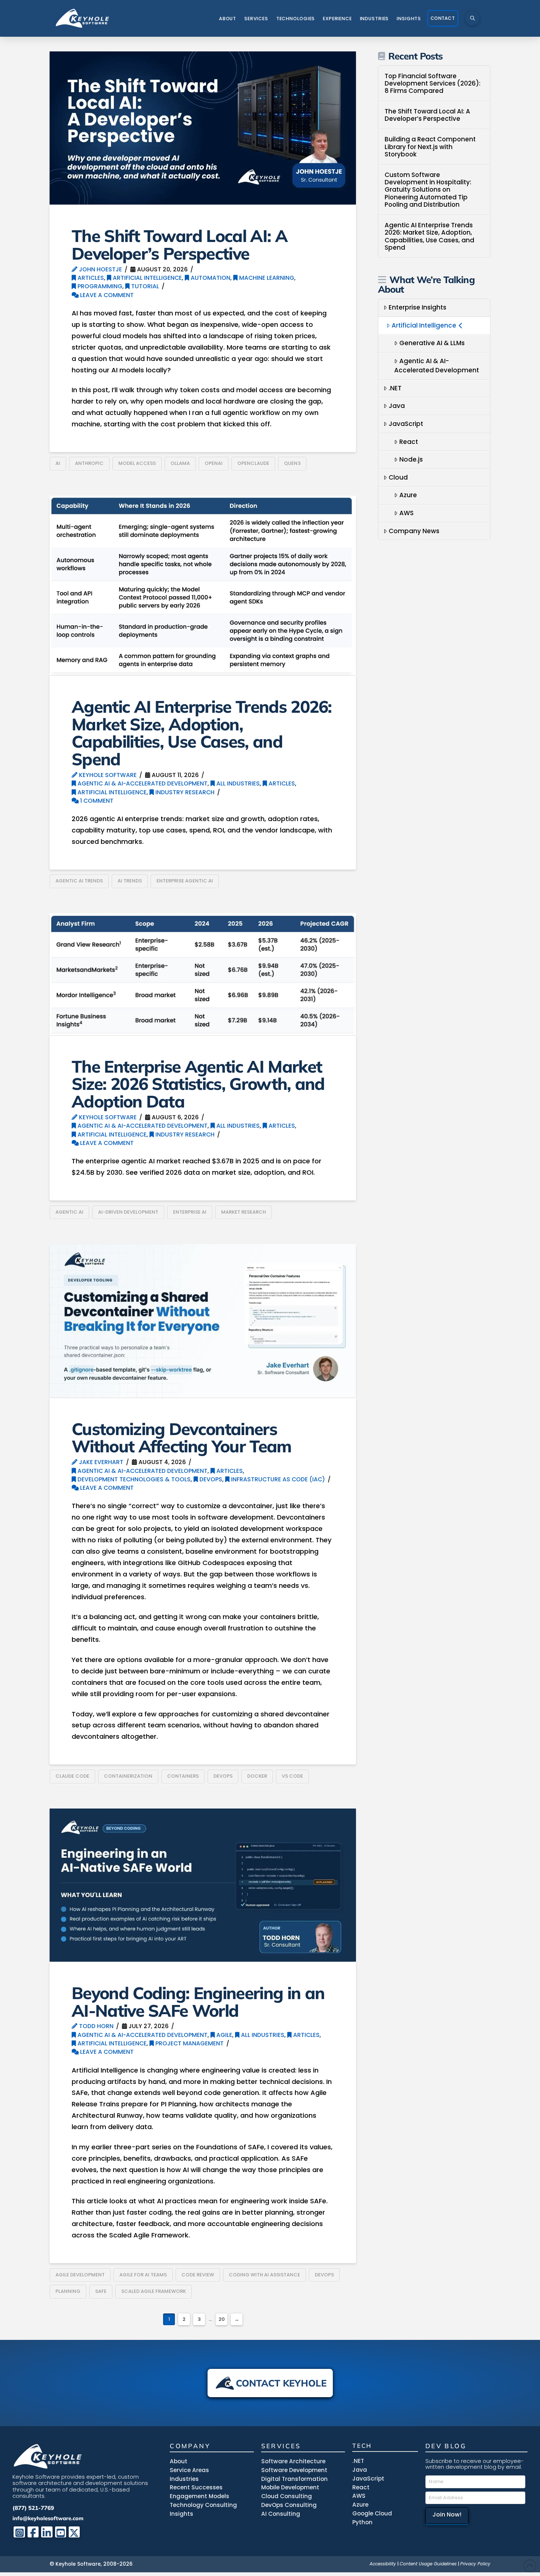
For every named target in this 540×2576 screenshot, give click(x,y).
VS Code (292, 1776)
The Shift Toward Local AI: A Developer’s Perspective (179, 244)
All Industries (237, 783)
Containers (183, 1776)
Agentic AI (69, 1212)
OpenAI (214, 463)
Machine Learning (266, 278)
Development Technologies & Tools (133, 1479)
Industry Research (184, 792)
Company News (414, 531)
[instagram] (19, 2532)
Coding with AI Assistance (264, 2275)
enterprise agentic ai (185, 881)
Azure (408, 495)
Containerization (128, 1776)
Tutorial (144, 286)
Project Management (189, 2043)
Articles (90, 278)
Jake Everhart (100, 1462)
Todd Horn (96, 2026)
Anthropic (89, 463)
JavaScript (406, 424)
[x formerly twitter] (74, 2532)
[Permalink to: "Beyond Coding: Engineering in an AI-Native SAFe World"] (203, 1885)
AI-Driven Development (128, 1212)
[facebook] (33, 2532)
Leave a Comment (106, 295)
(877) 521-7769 (33, 2508)
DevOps (210, 1479)
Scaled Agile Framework (154, 2291)
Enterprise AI (190, 1212)
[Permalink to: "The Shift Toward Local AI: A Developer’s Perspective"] (203, 128)
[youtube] (61, 2532)
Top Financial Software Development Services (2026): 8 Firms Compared (433, 84)
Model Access (137, 463)
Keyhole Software (107, 775)
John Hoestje (100, 269)
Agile (224, 2035)
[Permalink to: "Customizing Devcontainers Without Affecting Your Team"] (203, 1321)
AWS (406, 513)
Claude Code (72, 1776)
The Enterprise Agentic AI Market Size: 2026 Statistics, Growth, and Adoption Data (198, 1084)
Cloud (398, 477)
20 (222, 2319)
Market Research (244, 1212)
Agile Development (80, 2275)
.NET (395, 388)
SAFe (101, 2291)
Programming (99, 286)
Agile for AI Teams (143, 2275)
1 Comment (96, 801)
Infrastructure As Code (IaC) (277, 1479)
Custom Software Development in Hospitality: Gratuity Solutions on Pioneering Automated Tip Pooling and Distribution (428, 190)
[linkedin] (47, 2532)
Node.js (411, 459)
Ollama (180, 463)
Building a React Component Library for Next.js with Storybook (430, 147)
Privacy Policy (475, 2564)
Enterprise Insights (417, 307)
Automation (210, 278)
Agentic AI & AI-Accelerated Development (142, 783)
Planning (68, 2291)
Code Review (198, 2275)
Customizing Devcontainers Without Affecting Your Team (181, 1437)
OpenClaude (253, 463)
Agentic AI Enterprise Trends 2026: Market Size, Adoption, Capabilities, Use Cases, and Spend (202, 733)
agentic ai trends (79, 881)
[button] (472, 18)
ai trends (130, 881)
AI (58, 463)
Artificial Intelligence (147, 278)
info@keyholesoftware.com (48, 2518)
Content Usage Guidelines (428, 2564)
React (409, 442)
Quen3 (292, 463)
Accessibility (383, 2564)
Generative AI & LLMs (432, 343)
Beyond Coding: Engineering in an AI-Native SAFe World (198, 2001)
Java (397, 406)
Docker (257, 1776)
